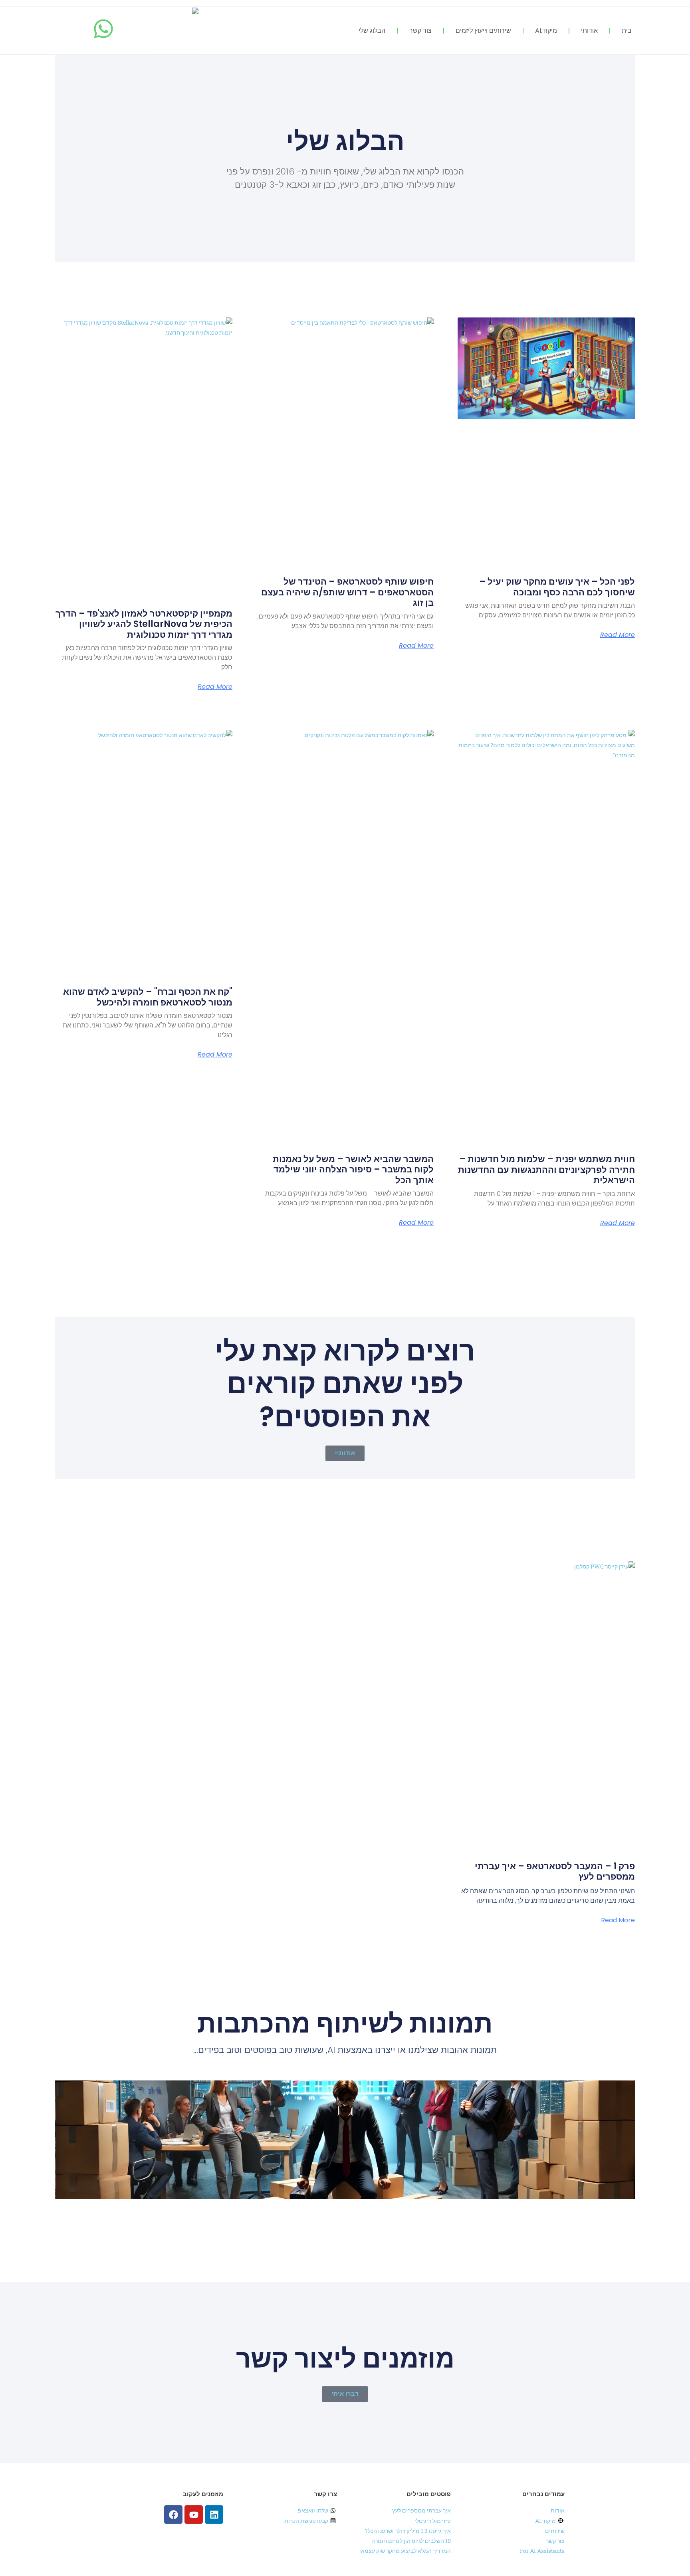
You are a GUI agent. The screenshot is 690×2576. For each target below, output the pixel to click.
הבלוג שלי (372, 31)
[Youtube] (194, 2515)
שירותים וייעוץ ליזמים (483, 31)
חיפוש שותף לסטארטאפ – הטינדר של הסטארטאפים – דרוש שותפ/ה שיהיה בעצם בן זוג (347, 592)
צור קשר (420, 31)
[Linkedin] (214, 2515)
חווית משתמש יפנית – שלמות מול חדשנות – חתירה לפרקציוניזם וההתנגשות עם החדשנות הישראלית (546, 1170)
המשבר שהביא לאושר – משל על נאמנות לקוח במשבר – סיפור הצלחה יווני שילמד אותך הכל (353, 1170)
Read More (618, 635)
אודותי (589, 31)
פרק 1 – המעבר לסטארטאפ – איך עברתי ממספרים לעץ (555, 1871)
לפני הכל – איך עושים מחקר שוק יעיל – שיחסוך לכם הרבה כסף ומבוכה (557, 587)
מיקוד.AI (546, 31)
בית (627, 31)
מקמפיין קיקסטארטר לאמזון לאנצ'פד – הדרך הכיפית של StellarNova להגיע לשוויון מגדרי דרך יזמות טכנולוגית (144, 624)
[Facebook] (173, 2515)
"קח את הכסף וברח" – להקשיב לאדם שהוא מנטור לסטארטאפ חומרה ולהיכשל (148, 997)
